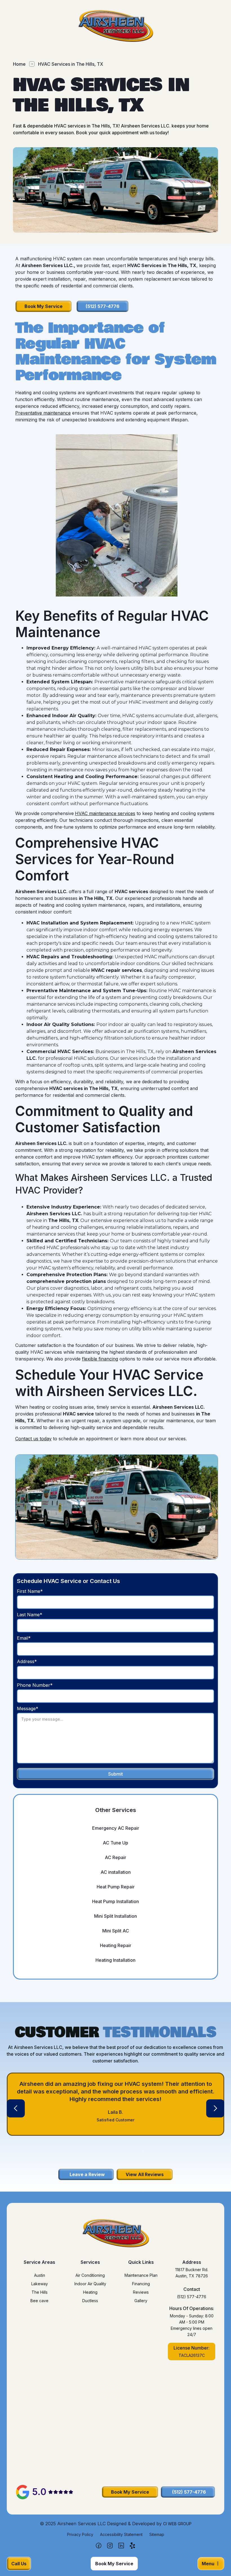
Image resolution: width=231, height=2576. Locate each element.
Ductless (90, 2301)
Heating (90, 2292)
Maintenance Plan (141, 2275)
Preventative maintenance (43, 413)
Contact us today (33, 1439)
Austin (40, 2275)
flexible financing (100, 1359)
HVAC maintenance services (105, 813)
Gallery (141, 2301)
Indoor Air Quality (90, 2284)
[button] (16, 2108)
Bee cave (39, 2301)
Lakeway (40, 2284)
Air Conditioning (90, 2275)
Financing (141, 2284)
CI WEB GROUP (177, 2524)
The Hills (40, 2292)
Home (19, 64)
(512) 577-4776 (192, 2297)
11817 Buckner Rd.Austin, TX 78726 (192, 2273)
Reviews (141, 2292)
